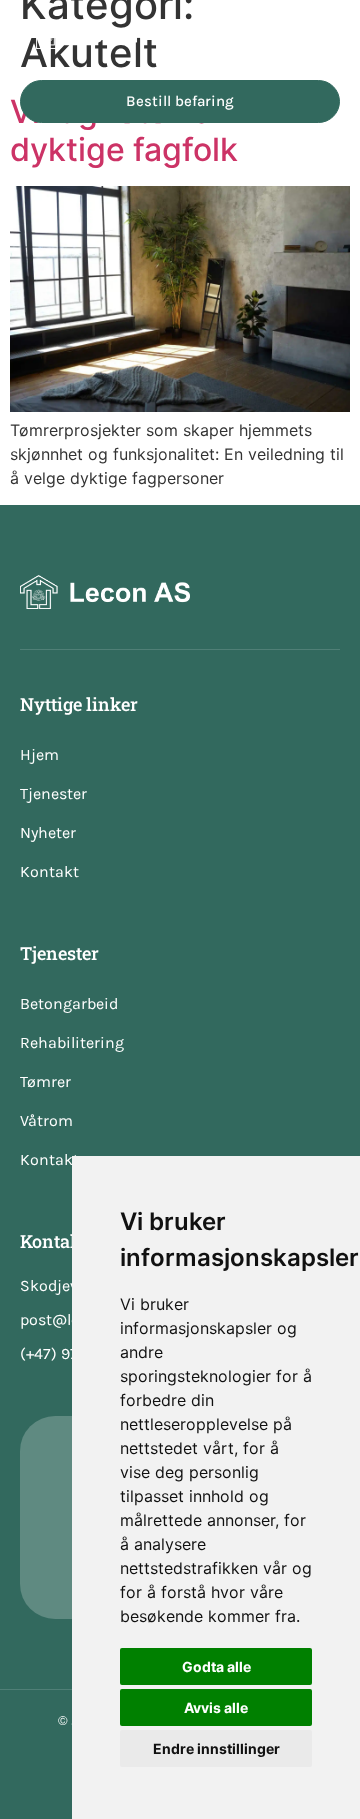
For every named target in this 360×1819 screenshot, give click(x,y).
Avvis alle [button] (216, 1707)
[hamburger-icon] (317, 35)
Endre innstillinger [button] (216, 1748)
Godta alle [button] (216, 1666)
